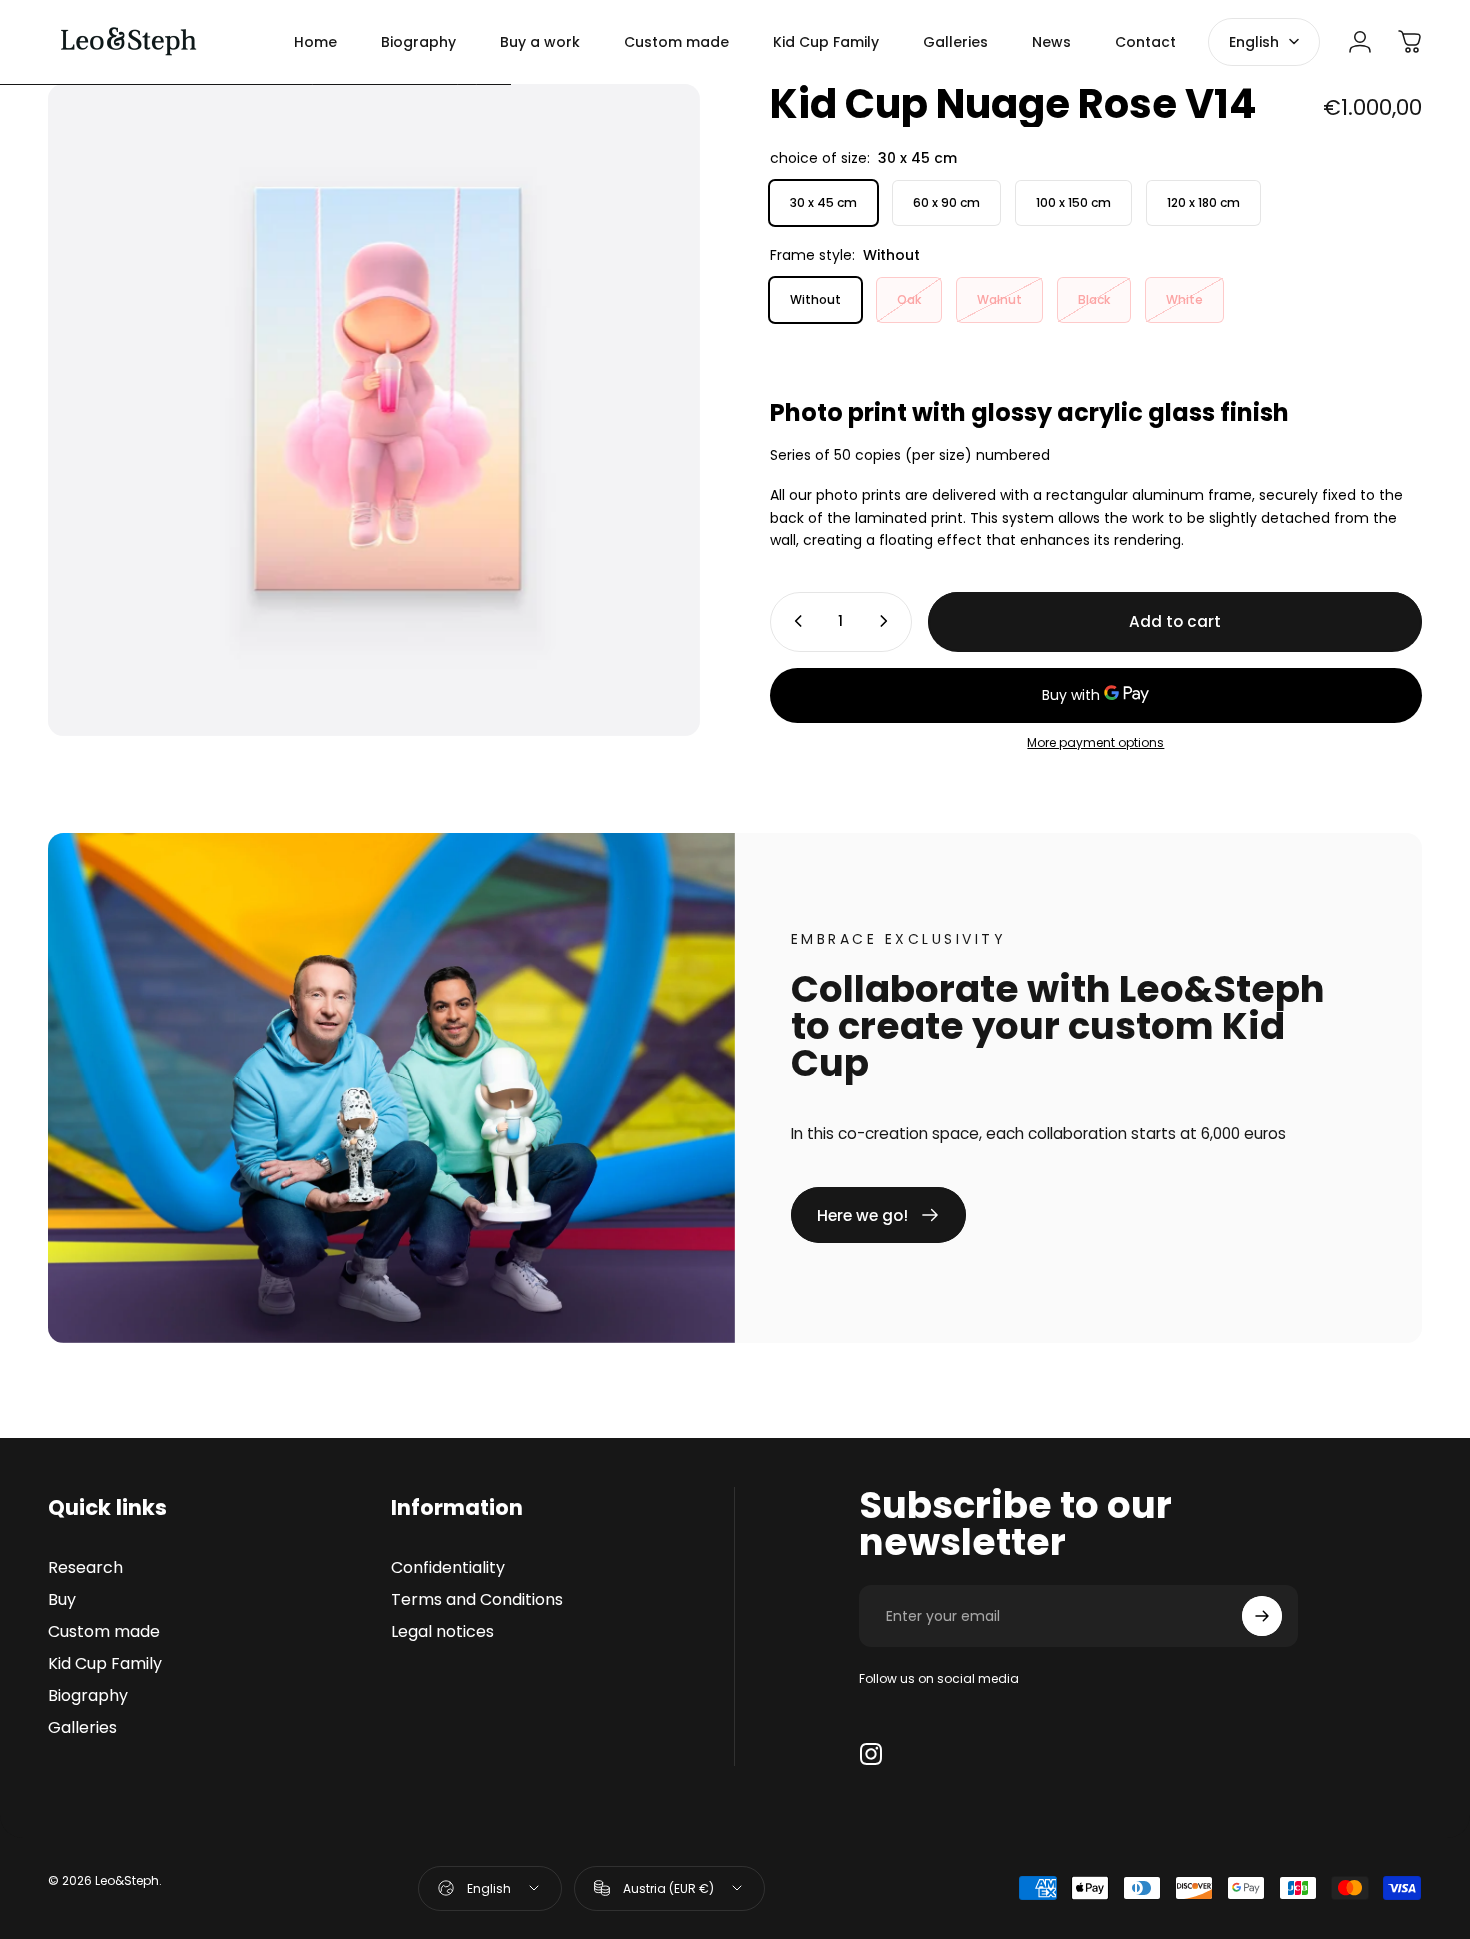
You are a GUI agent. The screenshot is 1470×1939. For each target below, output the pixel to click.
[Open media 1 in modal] (374, 410)
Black (1094, 299)
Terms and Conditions (477, 1600)
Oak (909, 299)
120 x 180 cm (1203, 202)
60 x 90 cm (946, 202)
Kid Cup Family (105, 1664)
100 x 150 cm (1073, 202)
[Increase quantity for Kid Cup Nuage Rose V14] (888, 621)
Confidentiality (448, 1568)
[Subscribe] (1262, 1616)
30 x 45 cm (823, 202)
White (1184, 299)
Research (85, 1568)
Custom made (104, 1632)
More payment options (1095, 741)
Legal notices (442, 1632)
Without (815, 299)
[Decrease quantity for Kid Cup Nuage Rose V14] (794, 621)
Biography (88, 1696)
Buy (62, 1600)
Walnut (999, 299)
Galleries (82, 1728)
